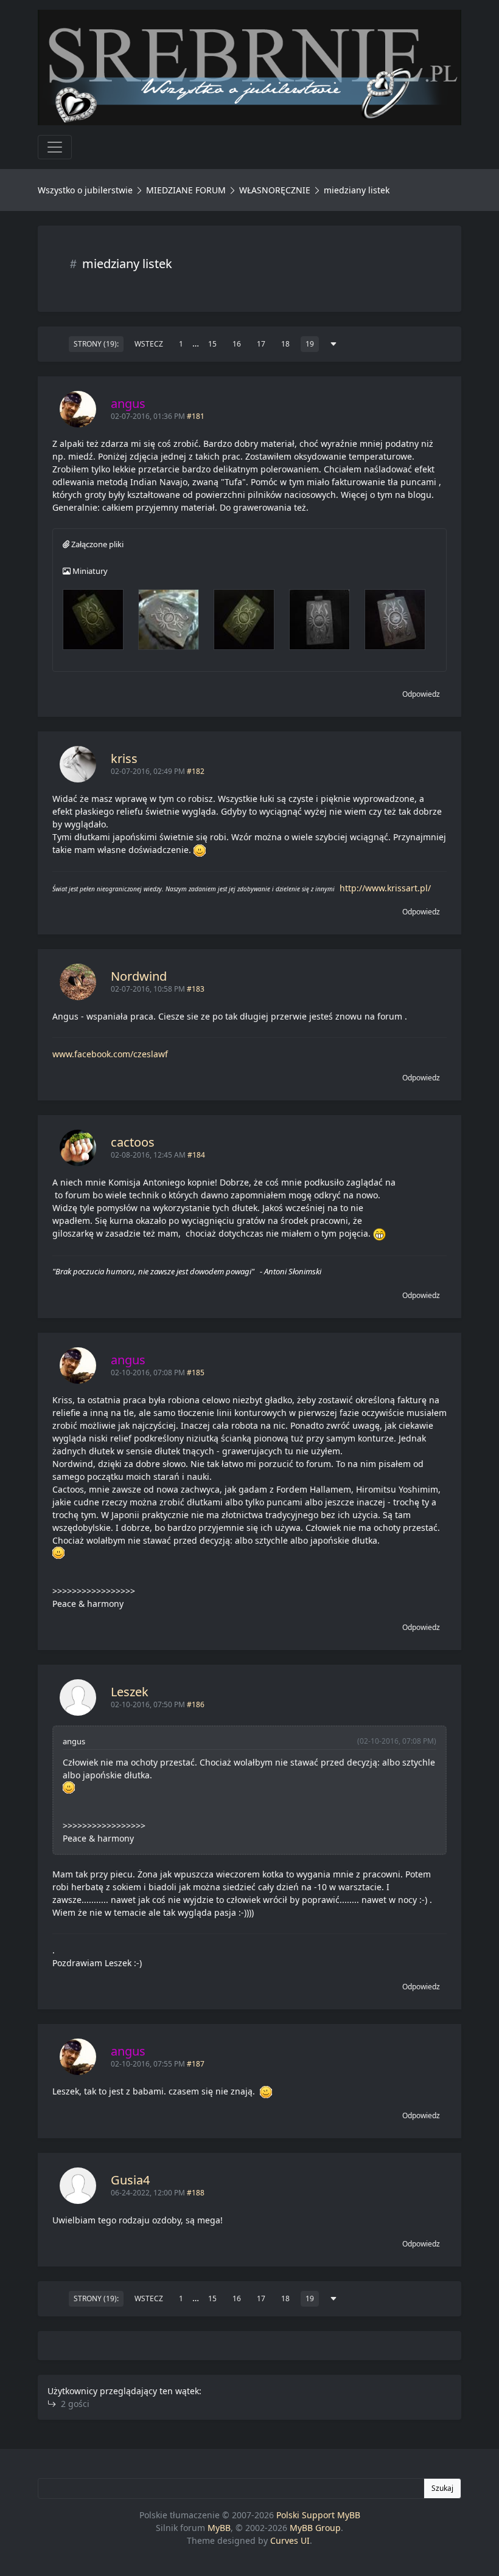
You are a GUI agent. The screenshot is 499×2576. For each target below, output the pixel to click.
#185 (196, 1373)
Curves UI (290, 2540)
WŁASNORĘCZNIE (275, 190)
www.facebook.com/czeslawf (110, 1054)
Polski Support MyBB (318, 2515)
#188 (196, 2193)
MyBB (219, 2528)
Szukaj (442, 2488)
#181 (196, 416)
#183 (196, 989)
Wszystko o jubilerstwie (85, 190)
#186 (196, 1704)
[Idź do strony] (333, 344)
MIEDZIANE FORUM (186, 190)
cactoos (133, 1142)
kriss (124, 758)
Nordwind (139, 976)
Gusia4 (130, 2180)
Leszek (130, 1692)
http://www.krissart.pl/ (385, 888)
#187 (196, 2064)
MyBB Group (315, 2528)
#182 (196, 771)
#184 (196, 1155)
